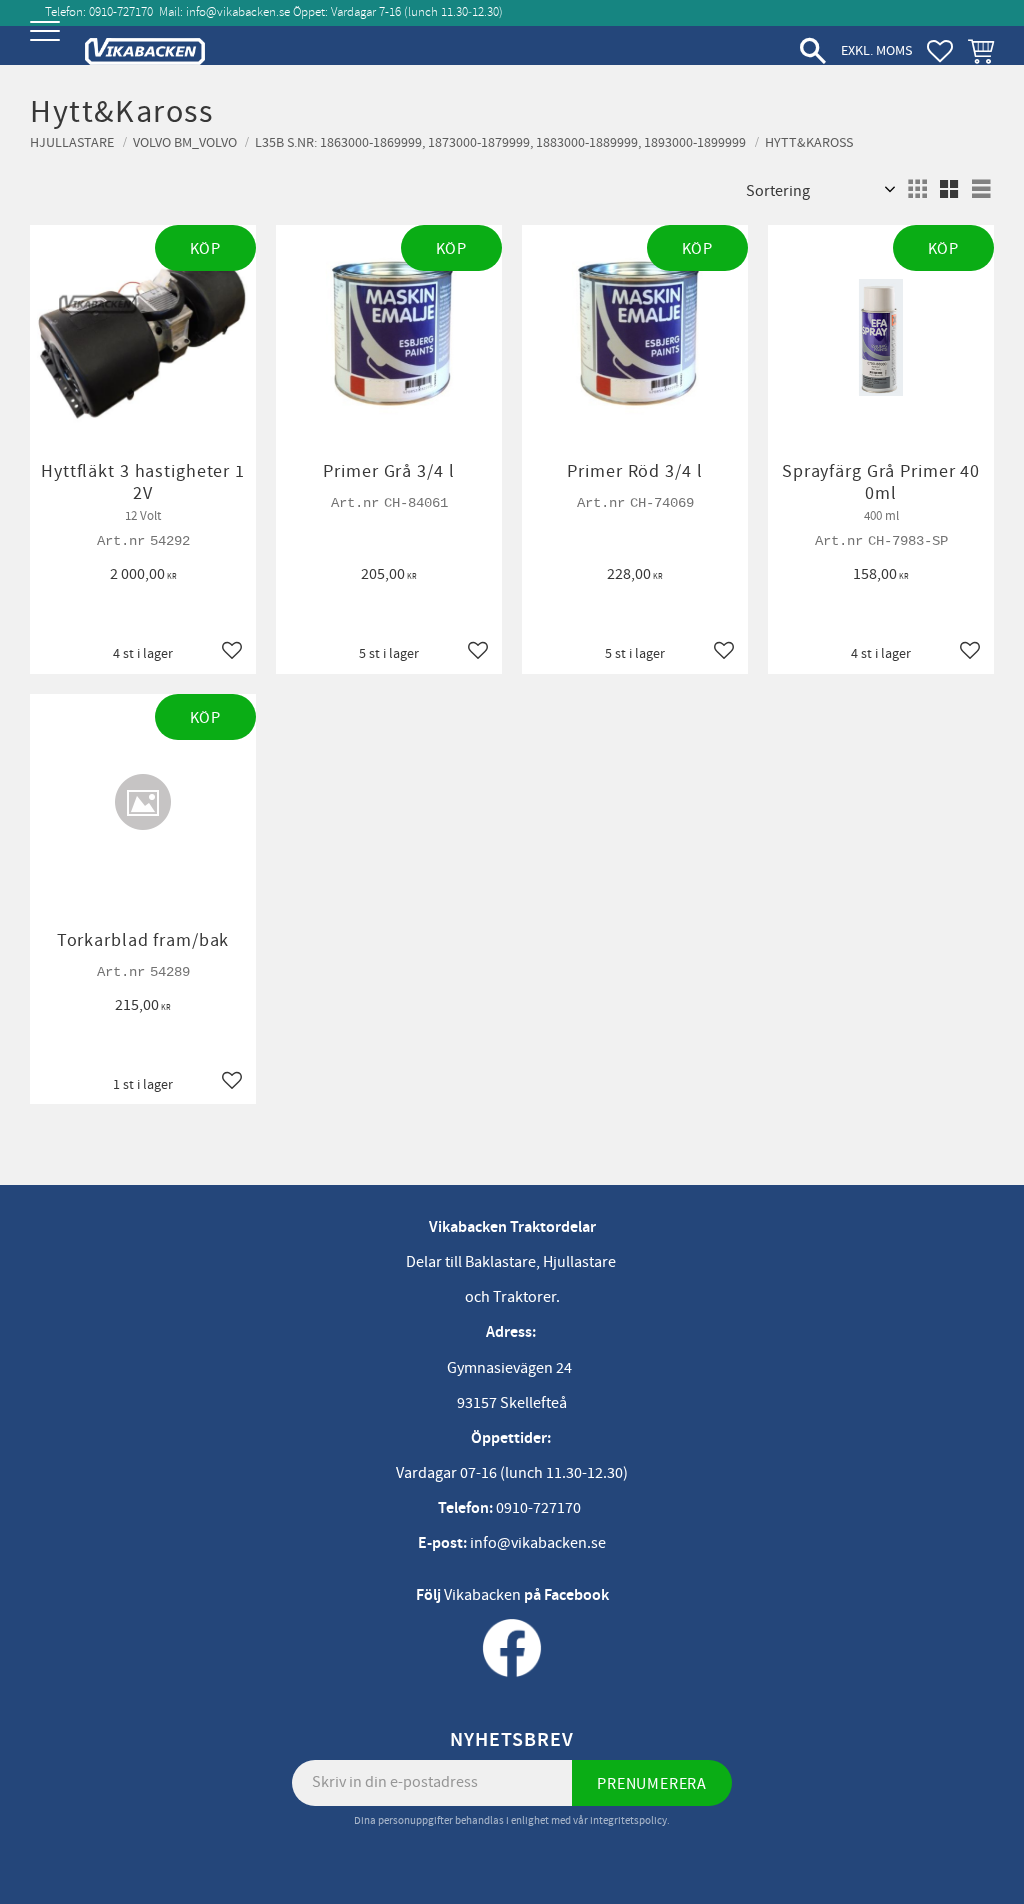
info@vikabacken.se (238, 12)
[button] (47, 47)
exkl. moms (876, 50)
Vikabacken (482, 1595)
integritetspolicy (628, 1820)
